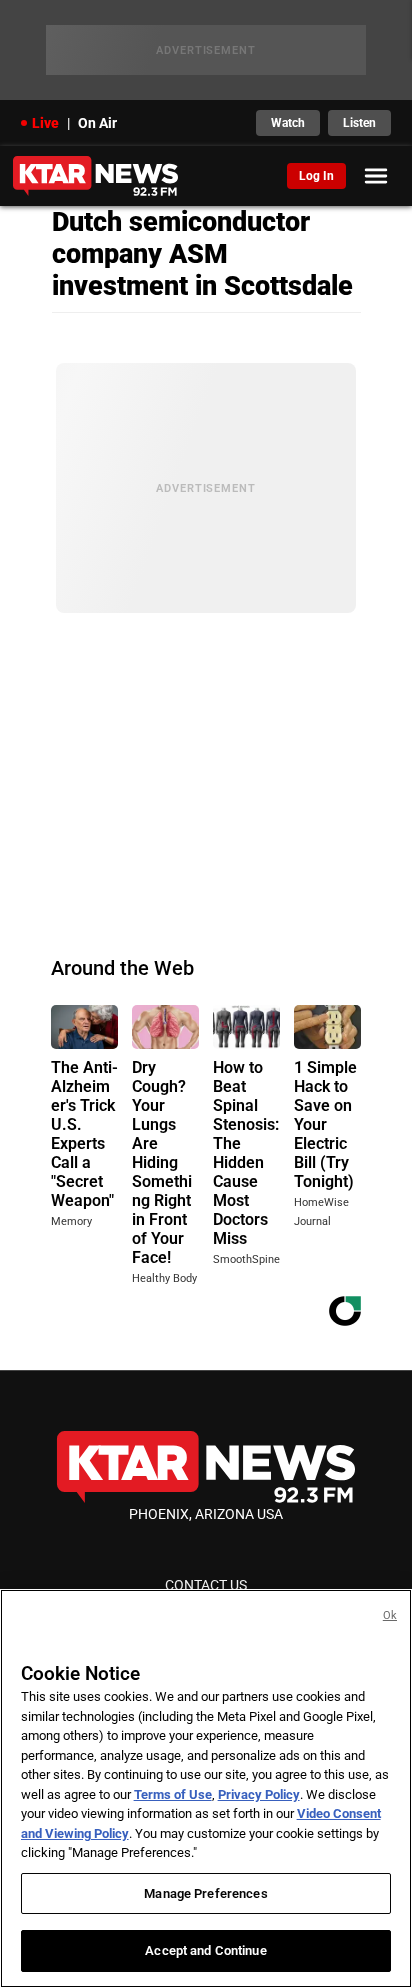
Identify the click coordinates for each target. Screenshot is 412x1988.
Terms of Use (173, 1794)
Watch (288, 123)
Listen (359, 123)
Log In (316, 176)
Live (45, 123)
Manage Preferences (205, 1893)
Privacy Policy (259, 1794)
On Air (97, 123)
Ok (390, 1615)
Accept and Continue (205, 1950)
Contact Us (206, 1585)
